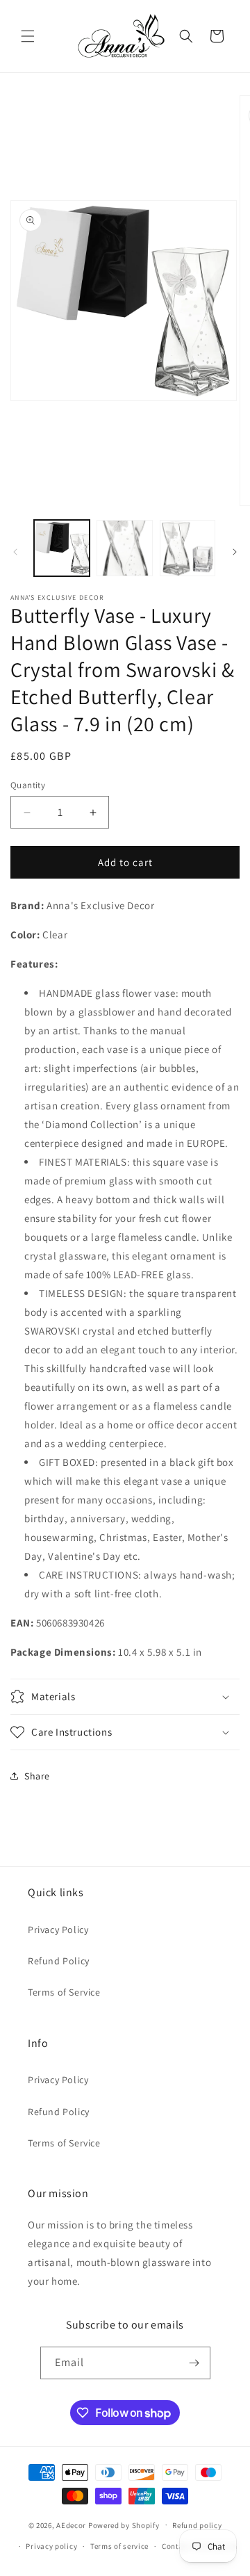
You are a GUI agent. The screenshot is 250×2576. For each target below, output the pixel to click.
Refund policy (197, 2525)
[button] (28, 36)
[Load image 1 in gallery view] (62, 548)
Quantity (28, 785)
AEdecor (71, 2525)
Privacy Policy (58, 1930)
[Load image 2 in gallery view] (124, 548)
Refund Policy (59, 1961)
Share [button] (37, 1776)
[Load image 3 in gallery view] (187, 548)
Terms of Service (64, 1992)
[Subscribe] (194, 2363)
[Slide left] (15, 552)
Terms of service (119, 2546)
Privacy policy (51, 2546)
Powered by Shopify (124, 2525)
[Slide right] (235, 552)
